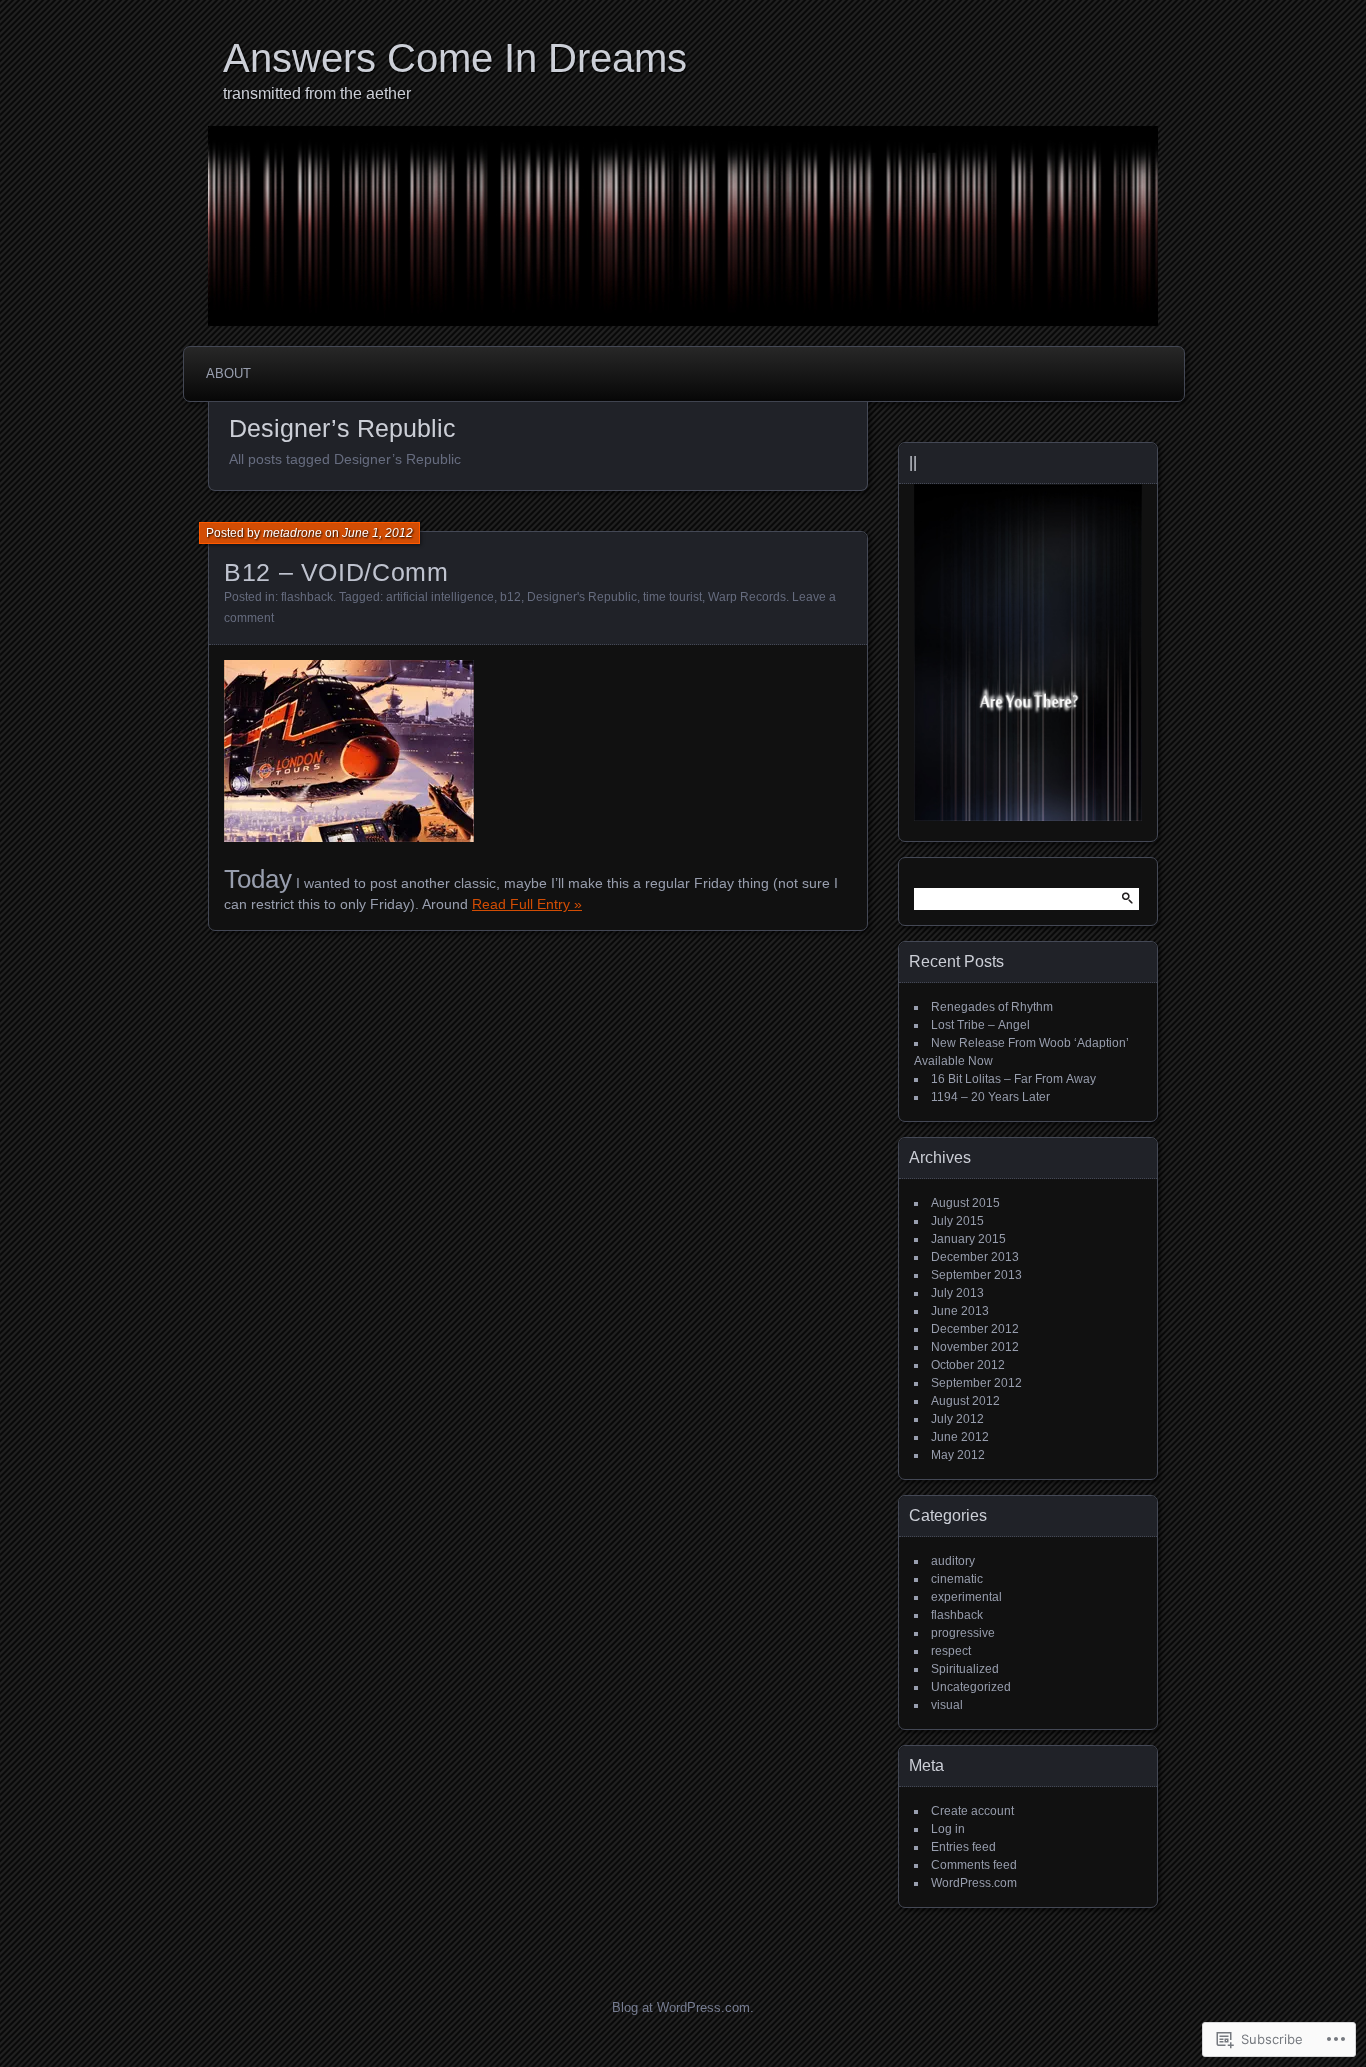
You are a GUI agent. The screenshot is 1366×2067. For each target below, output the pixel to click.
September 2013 (976, 1275)
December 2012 (975, 1329)
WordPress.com (974, 1883)
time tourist (672, 597)
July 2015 (957, 1221)
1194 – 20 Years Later (990, 1097)
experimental (966, 1597)
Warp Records (747, 597)
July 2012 (957, 1419)
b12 (510, 597)
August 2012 (965, 1401)
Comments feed (974, 1865)
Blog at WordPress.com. (683, 2007)
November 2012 (975, 1347)
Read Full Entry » (527, 904)
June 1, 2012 (377, 533)
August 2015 (965, 1203)
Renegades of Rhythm (992, 1007)
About (228, 373)
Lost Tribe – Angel (980, 1025)
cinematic (957, 1579)
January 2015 (968, 1239)
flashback (307, 597)
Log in (948, 1829)
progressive (963, 1633)
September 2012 (976, 1383)
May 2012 (958, 1455)
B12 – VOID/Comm (336, 572)
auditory (953, 1561)
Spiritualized (965, 1669)
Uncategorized (971, 1687)
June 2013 (960, 1311)
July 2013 (957, 1293)
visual (947, 1705)
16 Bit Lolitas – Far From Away (1013, 1079)
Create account (972, 1811)
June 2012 (960, 1437)
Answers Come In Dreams (455, 58)
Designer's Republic (582, 597)
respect (951, 1651)
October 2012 (968, 1365)
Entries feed (963, 1847)
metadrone (292, 533)
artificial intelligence (440, 597)
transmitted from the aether (317, 93)
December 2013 (975, 1257)
